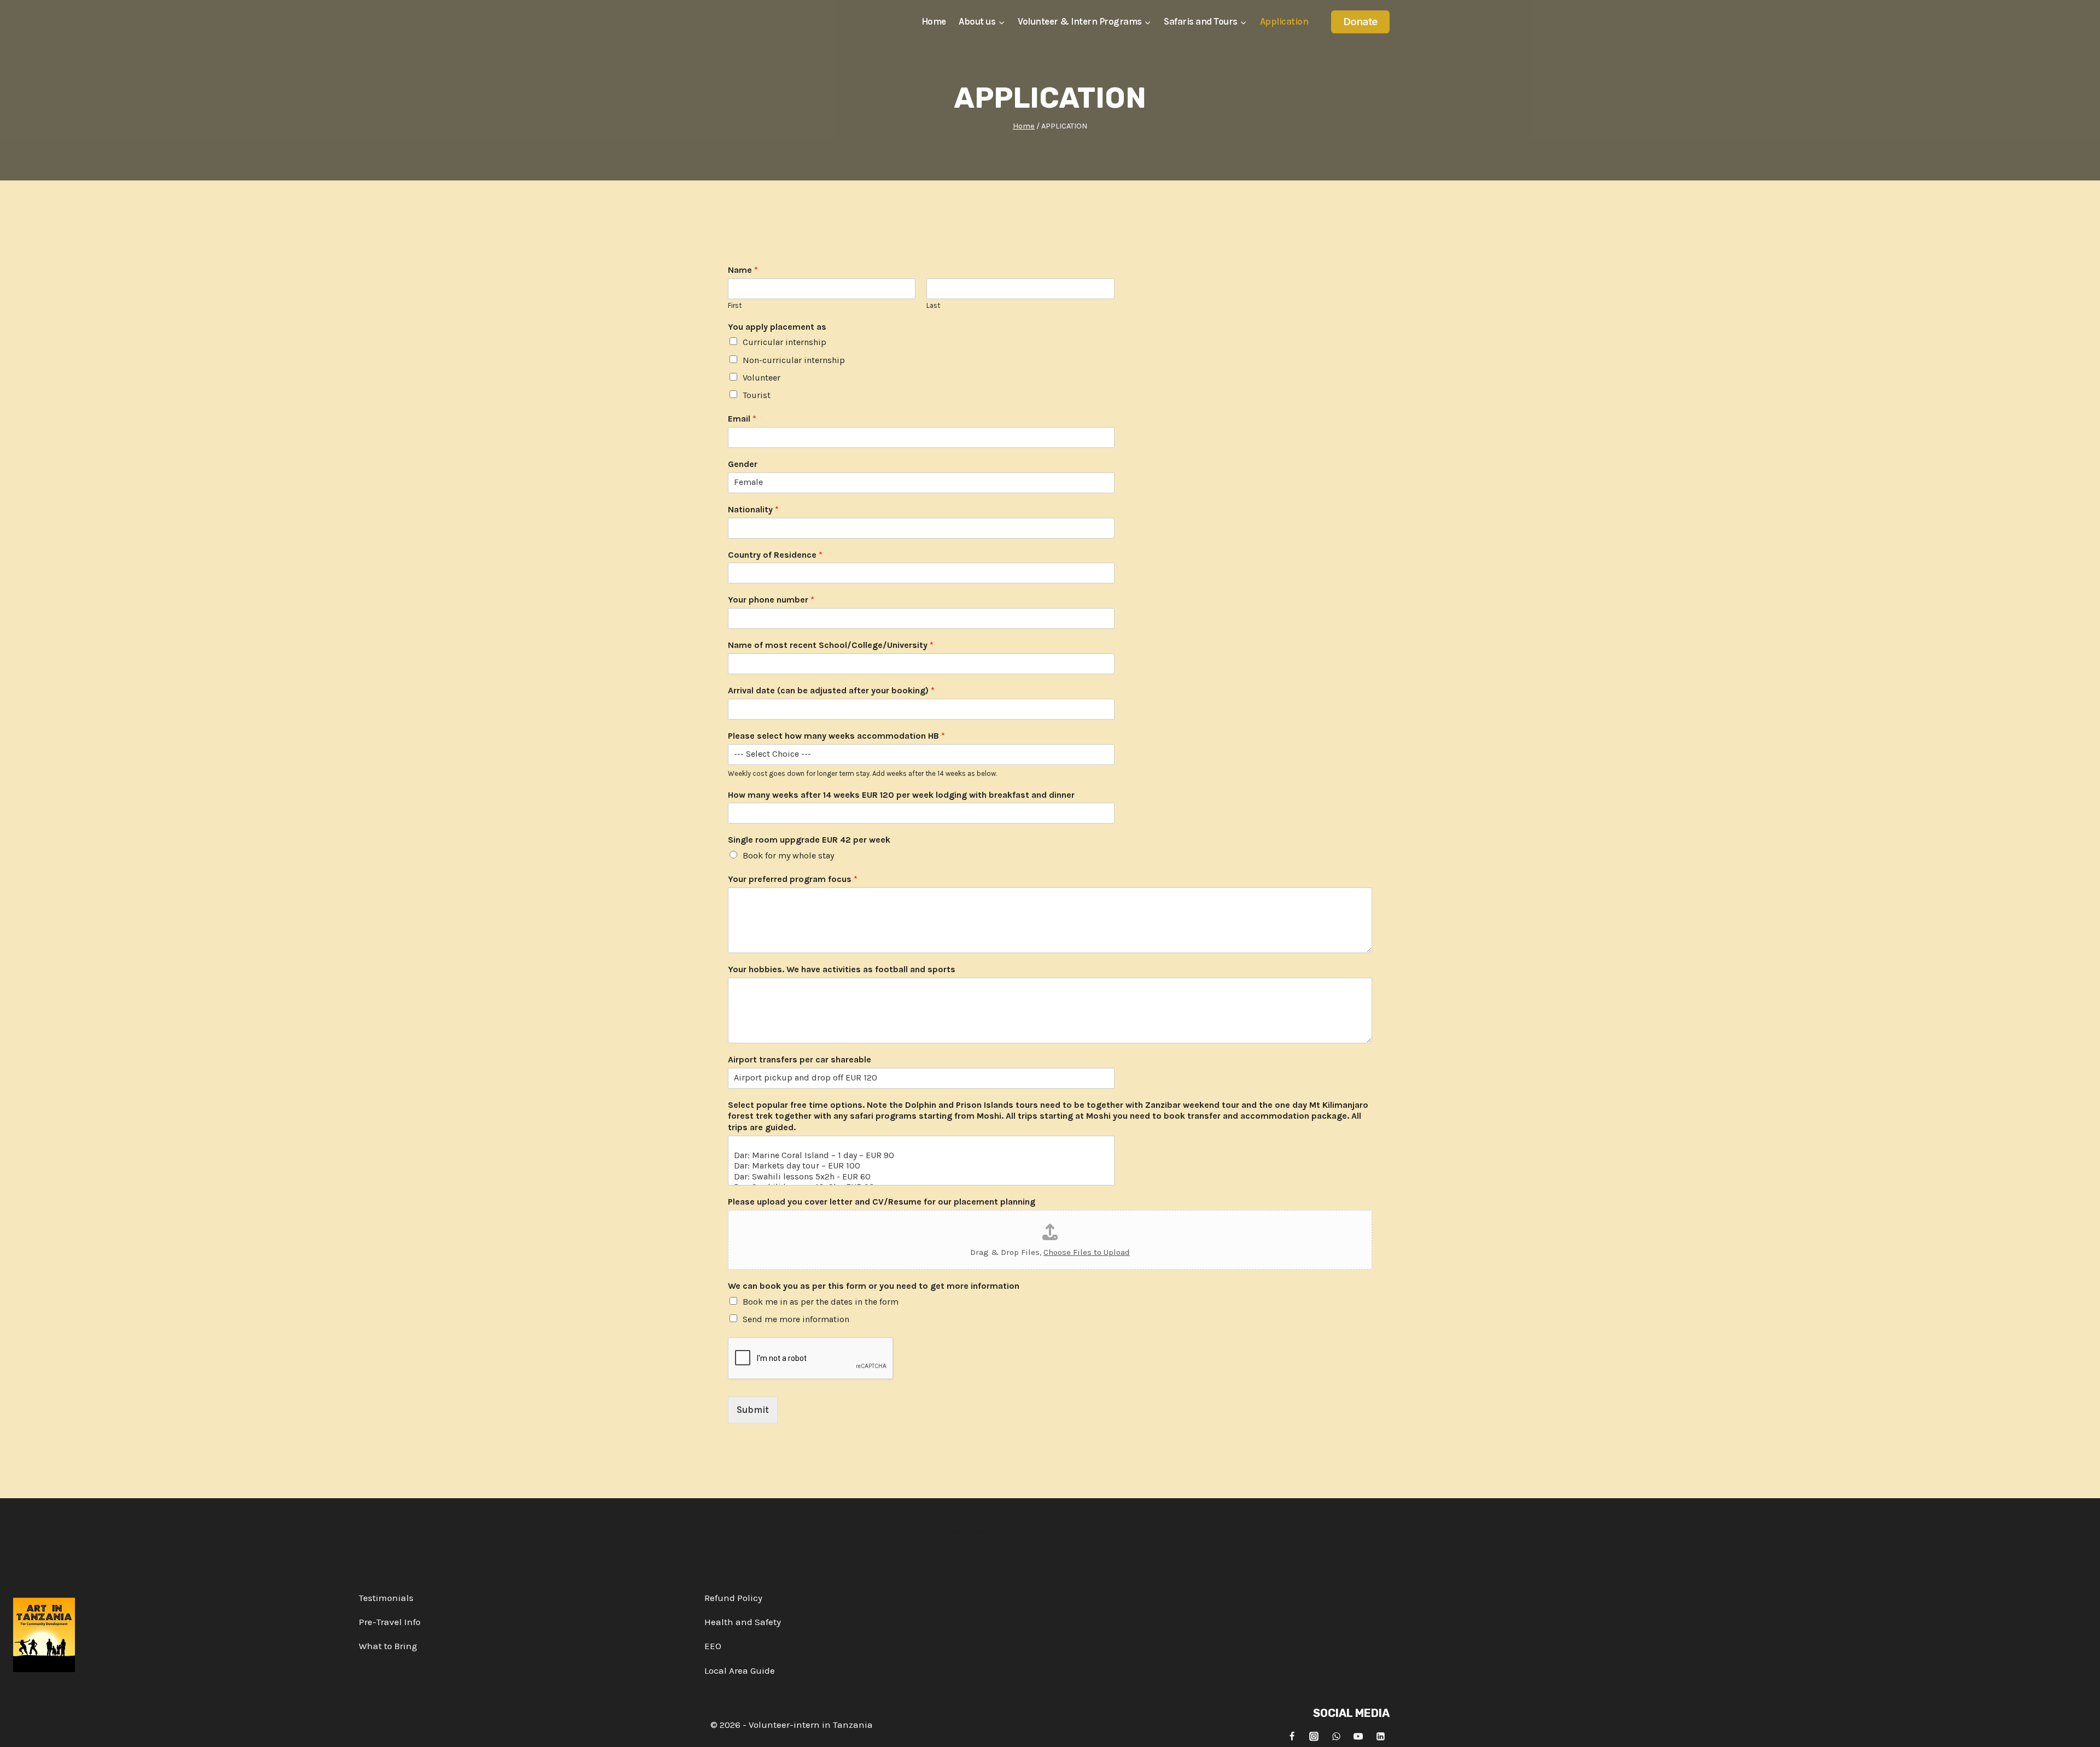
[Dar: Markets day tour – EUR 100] (921, 1165)
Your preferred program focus (793, 879)
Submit (753, 1410)
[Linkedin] (1380, 1736)
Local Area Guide (740, 1670)
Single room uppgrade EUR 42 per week (809, 840)
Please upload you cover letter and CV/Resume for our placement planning (882, 1202)
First (735, 305)
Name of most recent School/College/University (831, 645)
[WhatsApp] (1336, 1736)
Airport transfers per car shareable (800, 1059)
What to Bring (388, 1646)
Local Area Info (973, 1531)
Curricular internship (784, 342)
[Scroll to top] (2082, 1730)
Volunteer (762, 378)
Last (933, 305)
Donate (1361, 22)
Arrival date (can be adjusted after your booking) (831, 690)
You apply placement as (777, 327)
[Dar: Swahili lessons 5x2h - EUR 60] (921, 1176)
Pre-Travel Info (390, 1622)
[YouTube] (1358, 1736)
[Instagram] (1314, 1736)
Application (1284, 21)
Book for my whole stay (788, 855)
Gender (743, 464)
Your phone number (771, 600)
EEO (713, 1646)
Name (743, 270)
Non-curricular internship (794, 360)
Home (934, 21)
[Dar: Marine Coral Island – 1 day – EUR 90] (921, 1155)
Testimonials (386, 1598)
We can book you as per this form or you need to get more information (874, 1286)
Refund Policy (733, 1598)
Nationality (753, 509)
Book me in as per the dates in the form (821, 1302)
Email (742, 419)
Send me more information (796, 1319)
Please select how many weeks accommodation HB (836, 736)
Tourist (757, 395)
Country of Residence (775, 555)
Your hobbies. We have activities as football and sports (842, 969)
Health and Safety (743, 1622)
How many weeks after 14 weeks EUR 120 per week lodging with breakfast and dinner (901, 795)
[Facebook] (1292, 1736)
